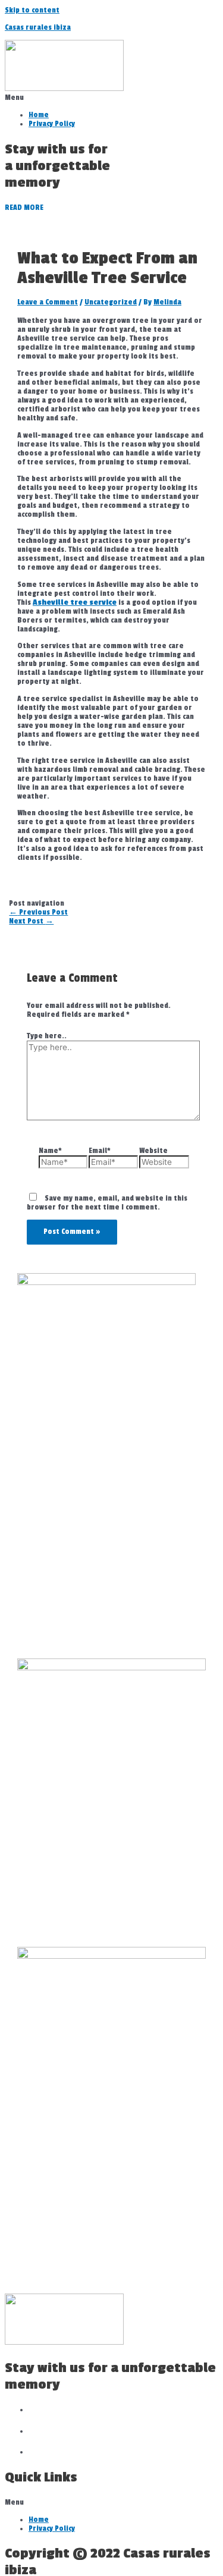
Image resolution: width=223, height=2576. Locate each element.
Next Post (31, 921)
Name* (50, 1151)
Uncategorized (111, 302)
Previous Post (38, 912)
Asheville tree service (75, 603)
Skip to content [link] (32, 10)
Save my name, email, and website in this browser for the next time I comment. (107, 1203)
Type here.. (47, 1036)
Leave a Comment (48, 302)
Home (39, 115)
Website (153, 1151)
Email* (100, 1151)
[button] (111, 98)
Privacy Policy (52, 124)
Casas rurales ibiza (38, 28)
